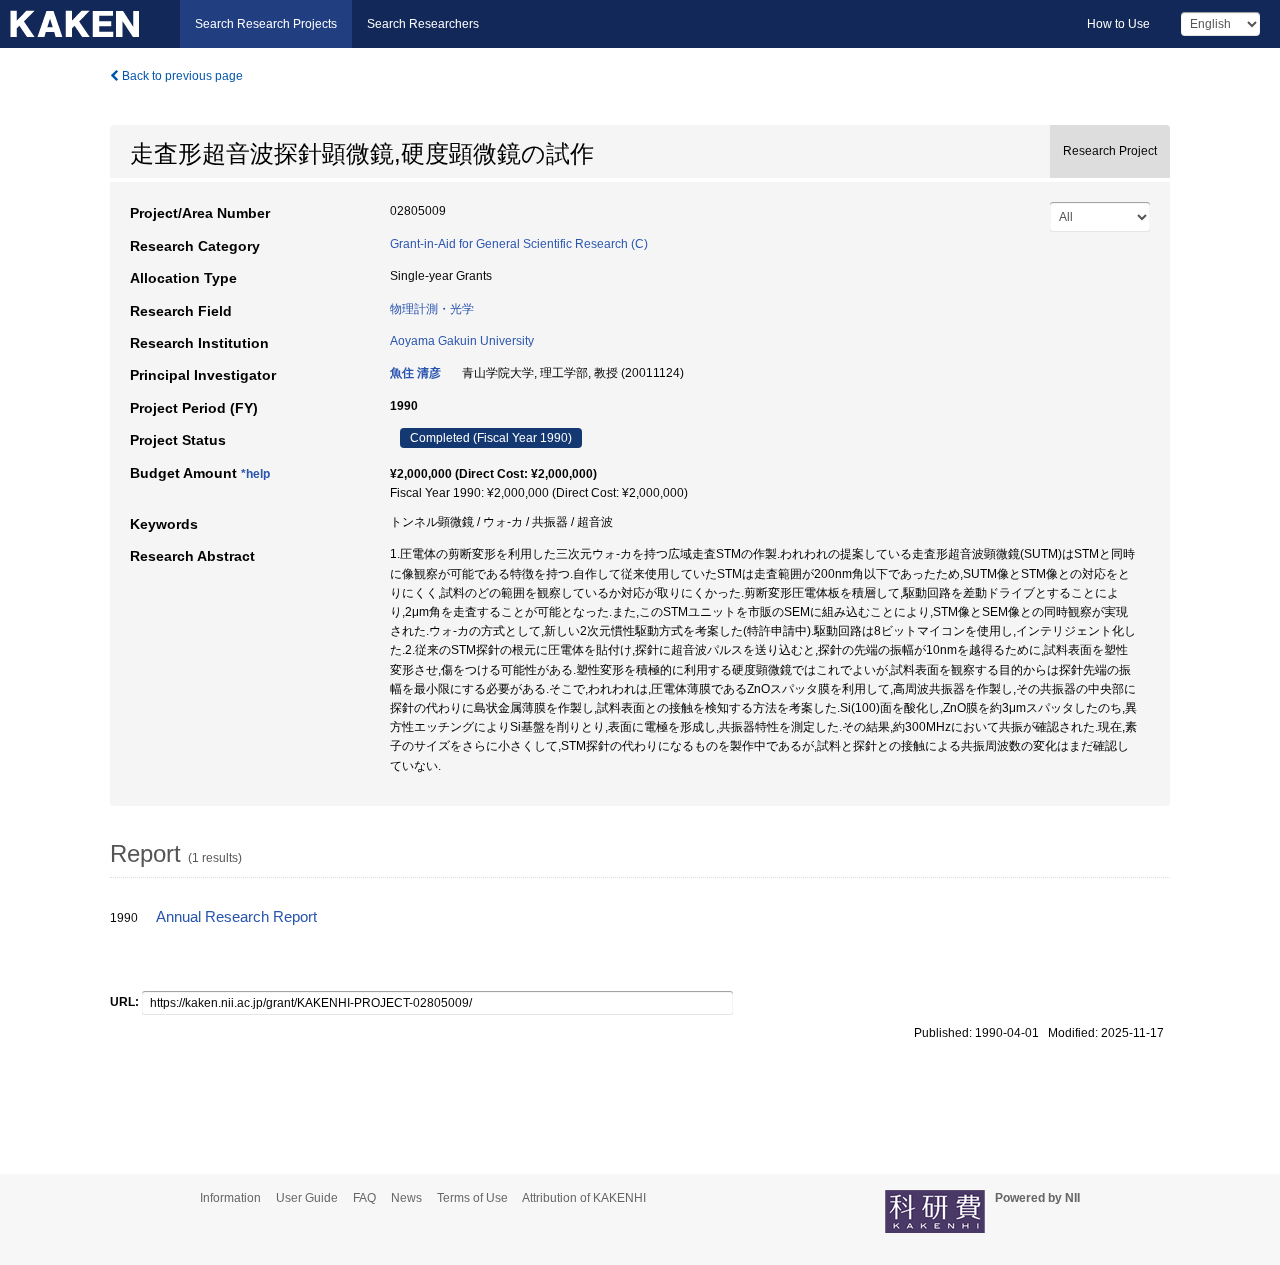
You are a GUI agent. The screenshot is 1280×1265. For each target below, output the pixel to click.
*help (255, 474)
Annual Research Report (236, 917)
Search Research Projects (266, 24)
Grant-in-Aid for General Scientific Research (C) (519, 244)
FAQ (364, 1198)
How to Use (1118, 24)
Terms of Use (472, 1198)
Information (230, 1198)
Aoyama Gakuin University (462, 341)
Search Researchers (423, 24)
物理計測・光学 (432, 309)
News (406, 1198)
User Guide (307, 1198)
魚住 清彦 (415, 373)
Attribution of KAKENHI (584, 1198)
